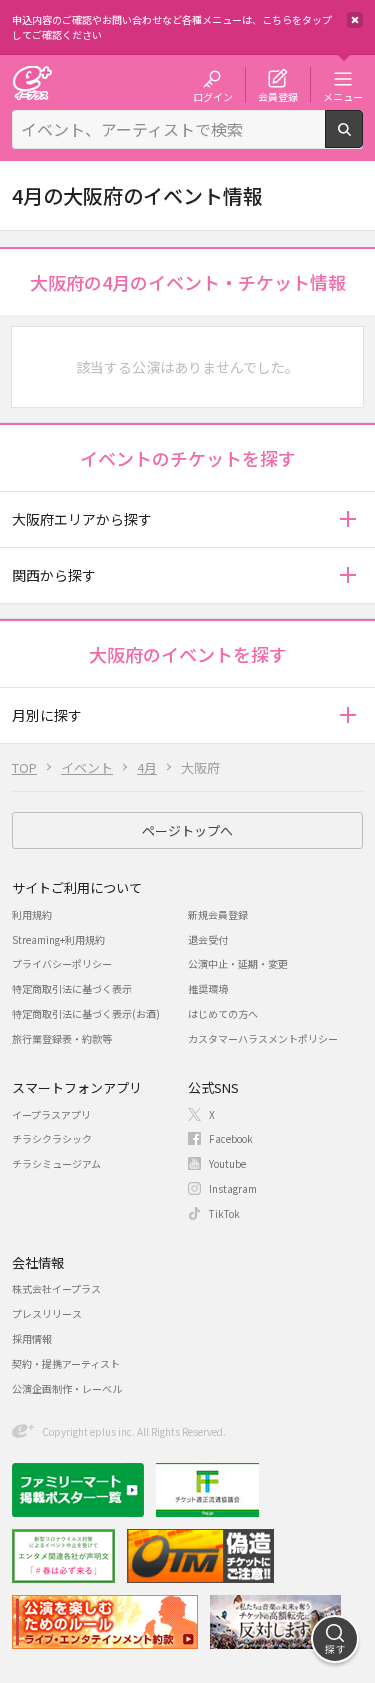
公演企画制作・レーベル (67, 1388)
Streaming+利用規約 (58, 939)
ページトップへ (187, 830)
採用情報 (32, 1338)
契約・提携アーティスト (66, 1363)
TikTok (224, 1213)
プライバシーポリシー (62, 963)
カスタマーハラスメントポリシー (263, 1038)
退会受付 (208, 939)
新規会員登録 (218, 914)
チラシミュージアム (56, 1163)
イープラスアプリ (51, 1114)
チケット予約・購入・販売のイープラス (32, 82)
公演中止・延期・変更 (238, 963)
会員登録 (278, 96)
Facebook (231, 1138)
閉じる (355, 20)
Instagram (233, 1188)
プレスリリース (47, 1313)
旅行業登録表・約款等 (62, 1038)
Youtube (227, 1163)
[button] (347, 519)
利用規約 (32, 914)
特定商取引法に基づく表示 (72, 988)
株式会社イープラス (56, 1288)
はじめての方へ (223, 1013)
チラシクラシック (52, 1138)
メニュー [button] (343, 96)
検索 (362, 140)
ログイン (213, 96)
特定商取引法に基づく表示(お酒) (86, 1013)
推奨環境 (208, 988)
